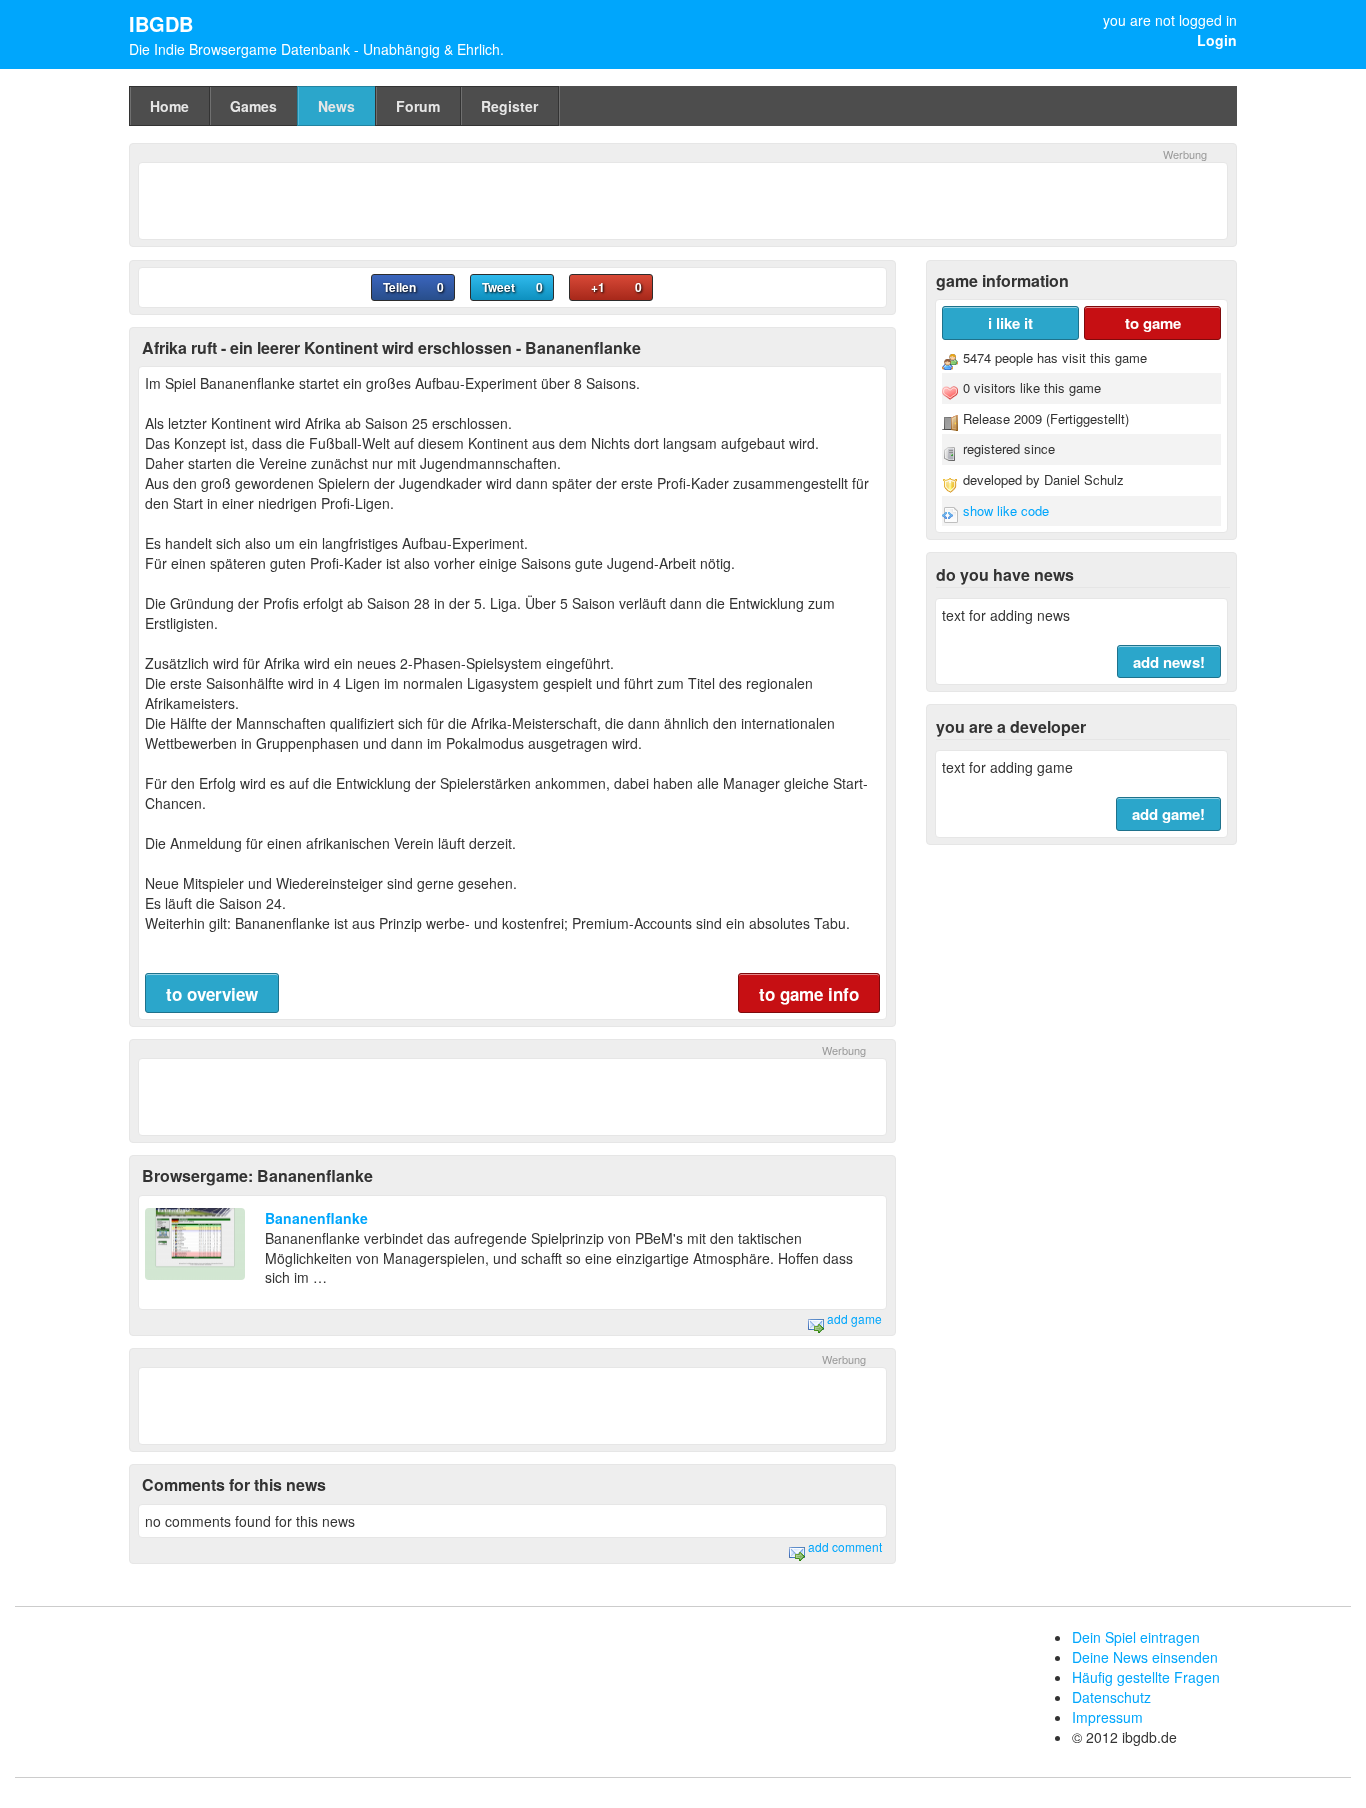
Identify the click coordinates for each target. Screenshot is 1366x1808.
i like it (1010, 323)
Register (509, 106)
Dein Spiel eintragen (1136, 1637)
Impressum (1107, 1717)
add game (853, 1318)
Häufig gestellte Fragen (1146, 1677)
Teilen (399, 287)
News (336, 106)
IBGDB (161, 23)
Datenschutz (1111, 1697)
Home (169, 106)
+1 (598, 287)
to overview (212, 994)
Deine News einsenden (1145, 1657)
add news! (1169, 662)
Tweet (498, 287)
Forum (418, 106)
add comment (843, 1546)
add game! (1168, 814)
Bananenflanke (316, 1218)
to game (1153, 323)
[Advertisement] (683, 199)
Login (1217, 40)
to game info (809, 994)
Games (253, 106)
